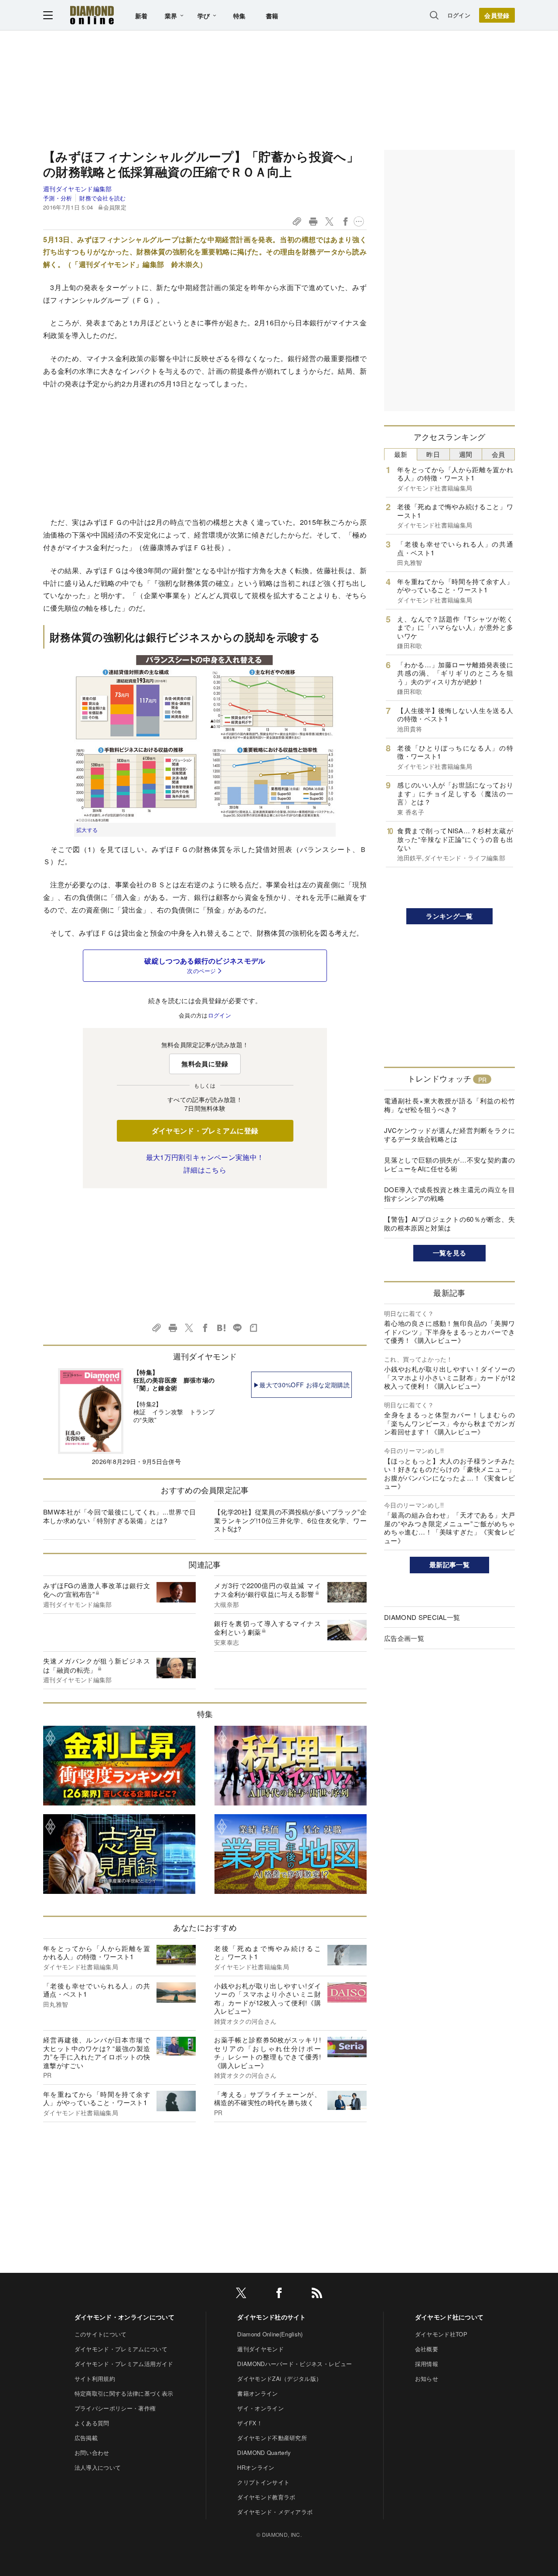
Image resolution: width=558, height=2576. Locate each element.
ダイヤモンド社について (449, 2317)
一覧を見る (450, 1253)
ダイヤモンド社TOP (441, 2334)
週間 (466, 454)
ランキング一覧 (449, 916)
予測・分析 (58, 198)
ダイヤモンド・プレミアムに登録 (205, 1131)
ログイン (459, 15)
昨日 (433, 454)
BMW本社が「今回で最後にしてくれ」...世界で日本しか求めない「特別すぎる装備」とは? (119, 1516)
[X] (241, 2294)
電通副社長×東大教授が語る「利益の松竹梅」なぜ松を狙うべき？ (449, 1105)
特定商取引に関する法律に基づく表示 (124, 2393)
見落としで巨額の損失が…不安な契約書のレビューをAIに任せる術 (449, 1164)
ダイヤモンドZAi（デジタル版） (279, 2378)
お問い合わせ (92, 2453)
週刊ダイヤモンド (260, 2349)
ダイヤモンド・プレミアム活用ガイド (124, 2364)
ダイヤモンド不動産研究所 (272, 2438)
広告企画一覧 (404, 1638)
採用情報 (427, 2364)
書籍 (272, 16)
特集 (240, 16)
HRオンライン (256, 2467)
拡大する (87, 830)
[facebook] (279, 2294)
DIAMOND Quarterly (264, 2453)
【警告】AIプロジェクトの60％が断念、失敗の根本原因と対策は (449, 1223)
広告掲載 (86, 2438)
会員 (498, 454)
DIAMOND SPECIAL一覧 (422, 1617)
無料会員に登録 (205, 1064)
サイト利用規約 (95, 2378)
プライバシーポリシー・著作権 (115, 2408)
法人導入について (98, 2467)
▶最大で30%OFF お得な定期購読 (301, 1385)
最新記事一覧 (449, 1565)
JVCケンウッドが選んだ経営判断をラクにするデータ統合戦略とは (449, 1134)
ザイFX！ (250, 2423)
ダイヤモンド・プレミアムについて (121, 2349)
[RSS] (317, 2294)
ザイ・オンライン (260, 2408)
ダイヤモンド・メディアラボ (275, 2512)
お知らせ (427, 2378)
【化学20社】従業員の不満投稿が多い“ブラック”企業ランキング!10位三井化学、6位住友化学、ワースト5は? (290, 1520)
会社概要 (427, 2349)
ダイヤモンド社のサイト (272, 2317)
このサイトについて (101, 2334)
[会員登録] (497, 15)
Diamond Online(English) (270, 2334)
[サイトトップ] (92, 15)
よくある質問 (92, 2423)
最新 (401, 454)
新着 (141, 16)
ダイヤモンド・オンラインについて (124, 2317)
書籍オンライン (257, 2393)
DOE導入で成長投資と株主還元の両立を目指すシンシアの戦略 (449, 1194)
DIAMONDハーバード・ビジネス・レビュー (294, 2364)
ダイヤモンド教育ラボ (266, 2497)
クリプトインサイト (263, 2482)
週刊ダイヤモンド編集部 (78, 189)
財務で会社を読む (102, 198)
